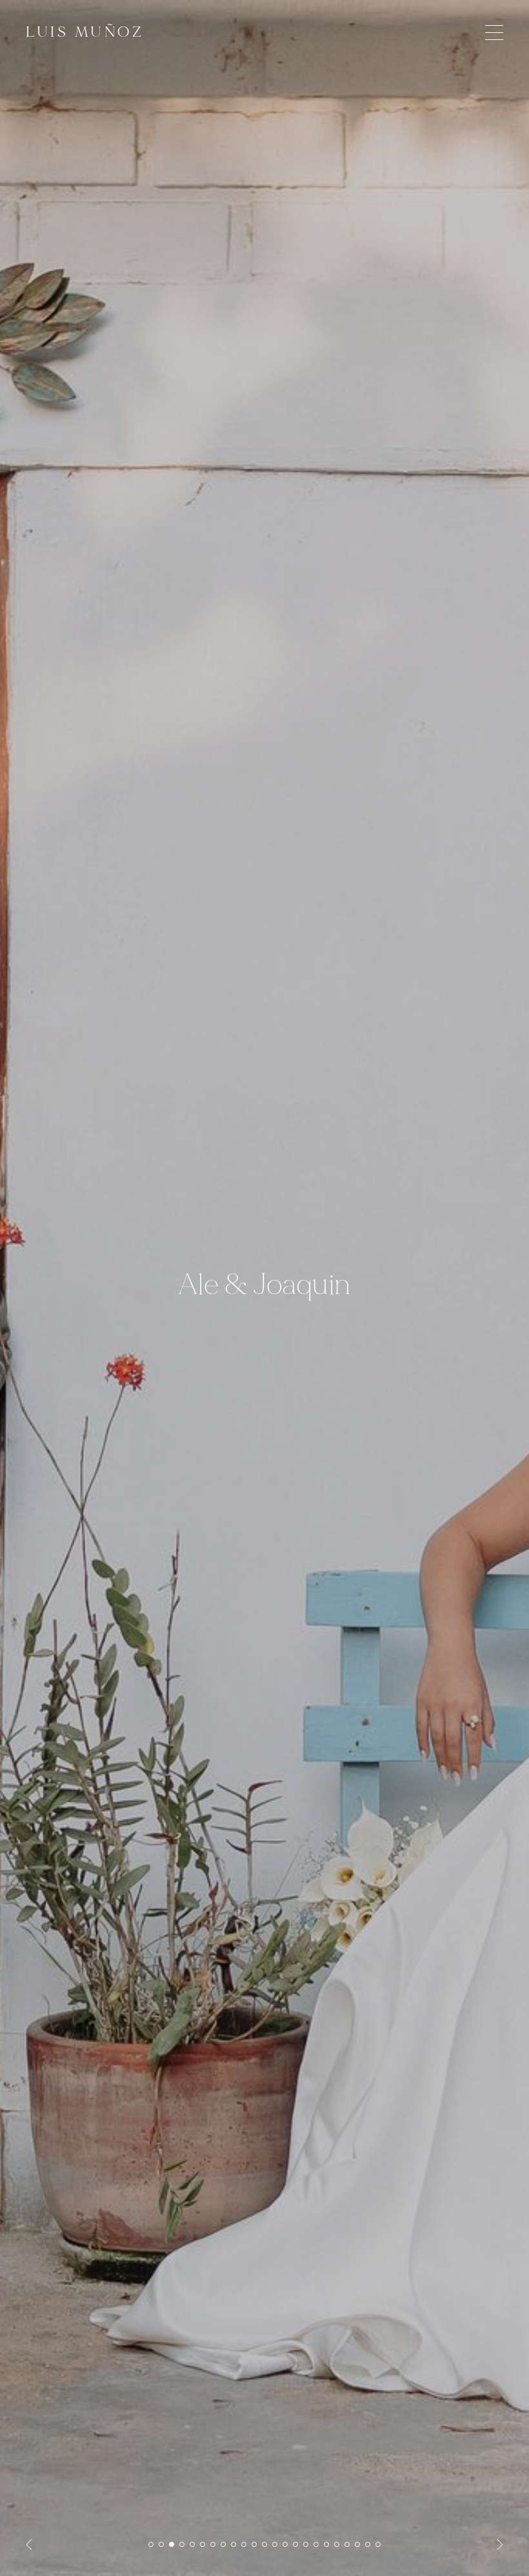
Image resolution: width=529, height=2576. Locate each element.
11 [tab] (254, 2544)
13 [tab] (275, 2544)
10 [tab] (244, 2544)
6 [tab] (203, 2544)
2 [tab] (161, 2544)
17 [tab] (316, 2544)
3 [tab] (172, 2544)
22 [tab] (368, 2544)
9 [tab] (234, 2544)
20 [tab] (347, 2544)
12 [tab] (264, 2544)
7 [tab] (213, 2544)
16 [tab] (306, 2544)
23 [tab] (378, 2544)
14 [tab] (285, 2544)
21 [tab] (357, 2544)
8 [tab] (223, 2544)
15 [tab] (295, 2544)
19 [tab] (337, 2544)
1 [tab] (151, 2544)
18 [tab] (326, 2544)
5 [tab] (192, 2544)
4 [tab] (182, 2544)
